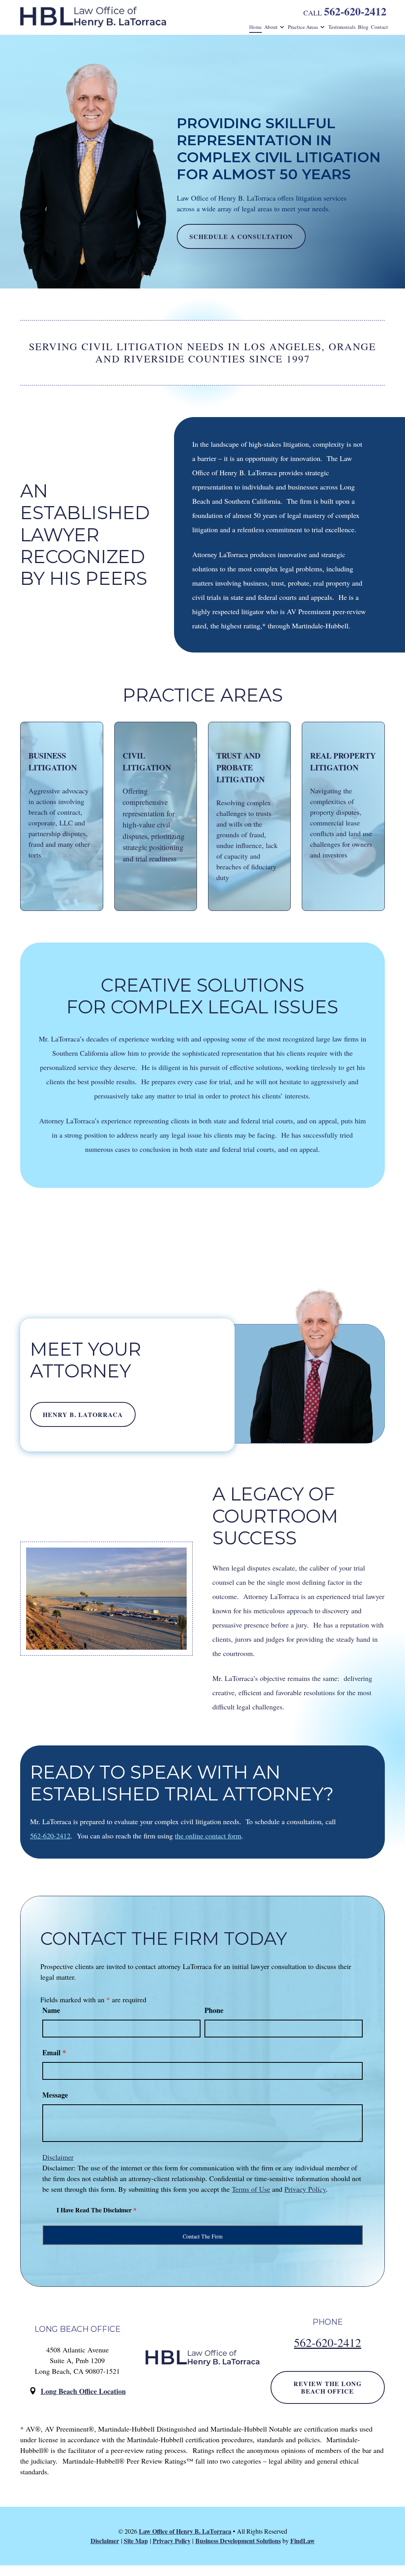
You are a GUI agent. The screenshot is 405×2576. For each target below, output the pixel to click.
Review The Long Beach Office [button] (327, 2387)
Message (55, 2095)
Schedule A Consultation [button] (241, 236)
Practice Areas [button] (303, 27)
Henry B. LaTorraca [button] (83, 1414)
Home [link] (255, 27)
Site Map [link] (136, 2541)
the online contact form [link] (208, 1836)
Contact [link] (379, 27)
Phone (214, 2010)
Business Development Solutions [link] (238, 2541)
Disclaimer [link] (105, 2541)
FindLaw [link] (303, 2541)
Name (51, 2010)
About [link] (271, 27)
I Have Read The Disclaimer (97, 2210)
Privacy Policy (305, 2189)
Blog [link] (363, 27)
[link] (93, 17)
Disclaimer (58, 2157)
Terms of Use (251, 2189)
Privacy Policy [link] (172, 2541)
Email (54, 2052)
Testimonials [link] (342, 27)
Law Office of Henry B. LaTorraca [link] (185, 2531)
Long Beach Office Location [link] (83, 2391)
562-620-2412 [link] (355, 11)
